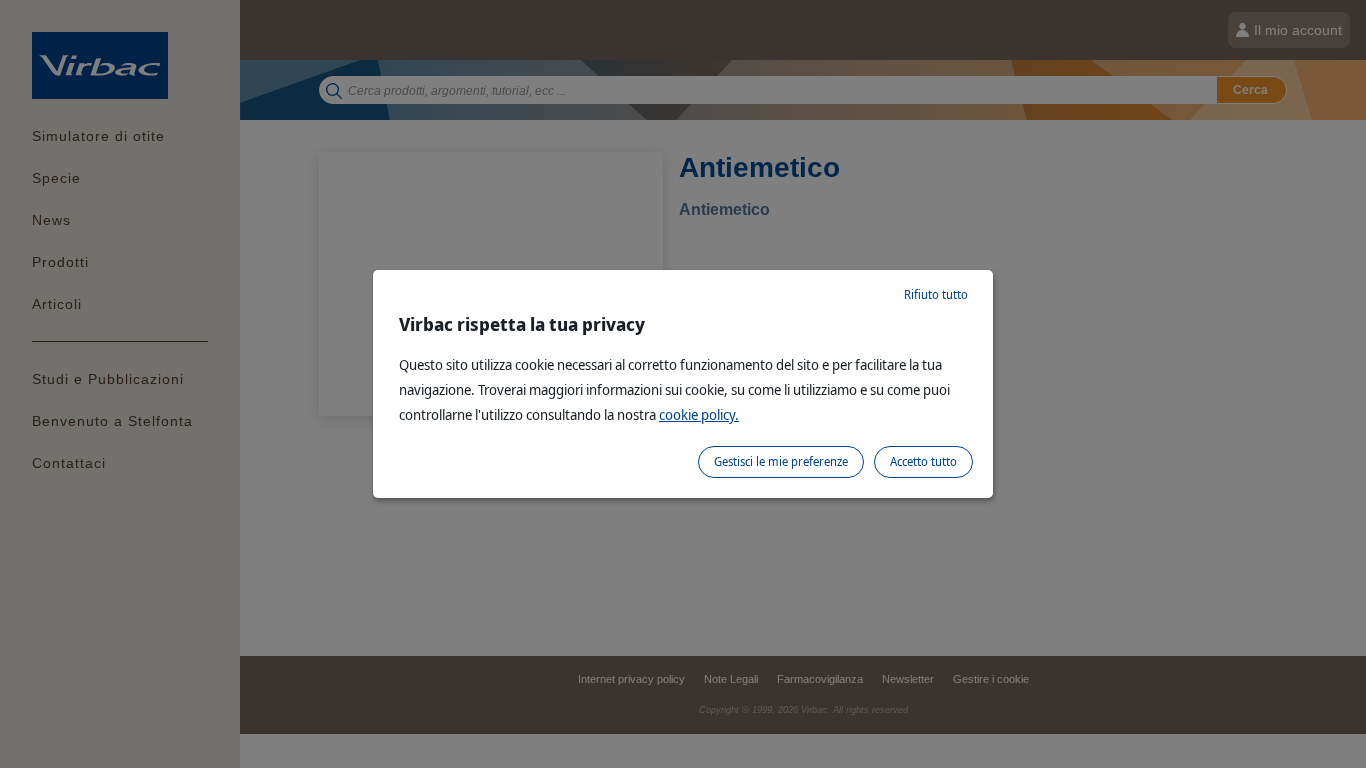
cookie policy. (699, 414)
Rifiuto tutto (936, 294)
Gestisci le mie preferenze (781, 461)
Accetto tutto (923, 461)
